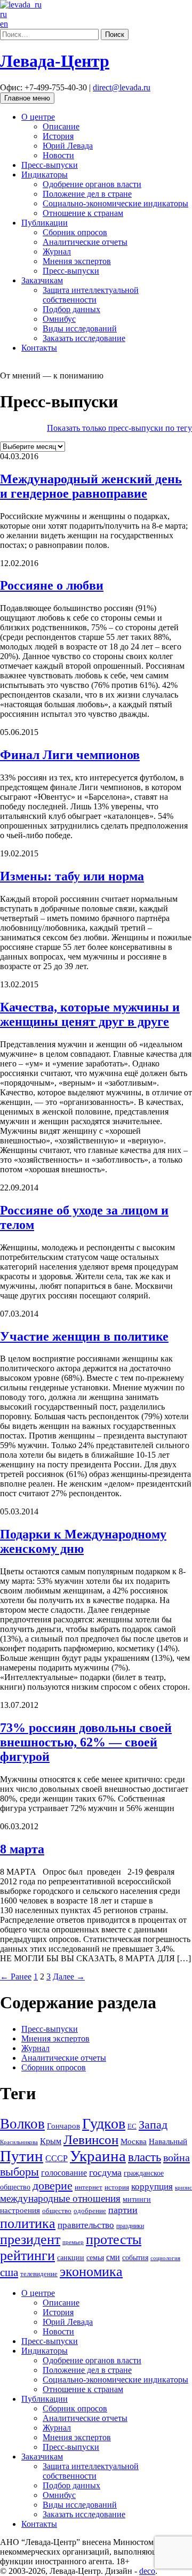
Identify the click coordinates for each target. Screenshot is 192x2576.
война (177, 2157)
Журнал (57, 252)
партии (123, 2210)
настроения (20, 2210)
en (4, 24)
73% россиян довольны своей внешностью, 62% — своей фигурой (86, 1742)
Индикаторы (45, 175)
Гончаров (63, 2126)
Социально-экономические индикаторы (115, 203)
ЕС (132, 2126)
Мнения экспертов (77, 261)
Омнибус (59, 319)
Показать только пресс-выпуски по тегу (119, 428)
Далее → (69, 1977)
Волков (22, 2124)
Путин (22, 2156)
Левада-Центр (55, 61)
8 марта (22, 1849)
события (135, 2257)
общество (57, 2211)
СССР (57, 2158)
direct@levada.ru (122, 87)
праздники (130, 2226)
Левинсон (91, 2140)
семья (95, 2258)
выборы (19, 2172)
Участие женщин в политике (84, 1336)
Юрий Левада (68, 146)
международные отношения (60, 2198)
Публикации (45, 223)
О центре (38, 117)
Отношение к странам (83, 213)
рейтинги (27, 2256)
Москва (134, 2141)
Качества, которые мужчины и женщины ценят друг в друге (90, 1014)
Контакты (39, 348)
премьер (73, 2242)
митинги (137, 2199)
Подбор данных (71, 309)
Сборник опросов (75, 232)
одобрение (90, 2211)
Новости (58, 155)
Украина (98, 2156)
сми (113, 2257)
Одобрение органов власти (92, 184)
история (117, 2187)
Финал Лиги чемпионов (70, 755)
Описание (61, 126)
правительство (86, 2225)
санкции (71, 2257)
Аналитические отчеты (85, 242)
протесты (114, 2240)
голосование (64, 2173)
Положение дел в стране (87, 194)
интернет (89, 2187)
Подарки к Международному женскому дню (83, 1541)
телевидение (39, 2274)
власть (145, 2157)
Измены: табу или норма (72, 876)
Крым (51, 2141)
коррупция (152, 2187)
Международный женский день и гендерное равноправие (91, 486)
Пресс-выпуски (50, 165)
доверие (53, 2186)
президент (30, 2240)
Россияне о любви (52, 585)
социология (165, 2258)
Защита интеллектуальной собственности (91, 295)
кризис (183, 2187)
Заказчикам (42, 280)
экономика (91, 2272)
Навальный (168, 2141)
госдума (105, 2172)
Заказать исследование (84, 338)
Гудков (104, 2124)
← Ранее (16, 1977)
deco (147, 2571)
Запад (153, 2125)
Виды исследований (80, 328)
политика (28, 2223)
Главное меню (27, 98)
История (58, 136)
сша (9, 2272)
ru (3, 14)
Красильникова (19, 2142)
